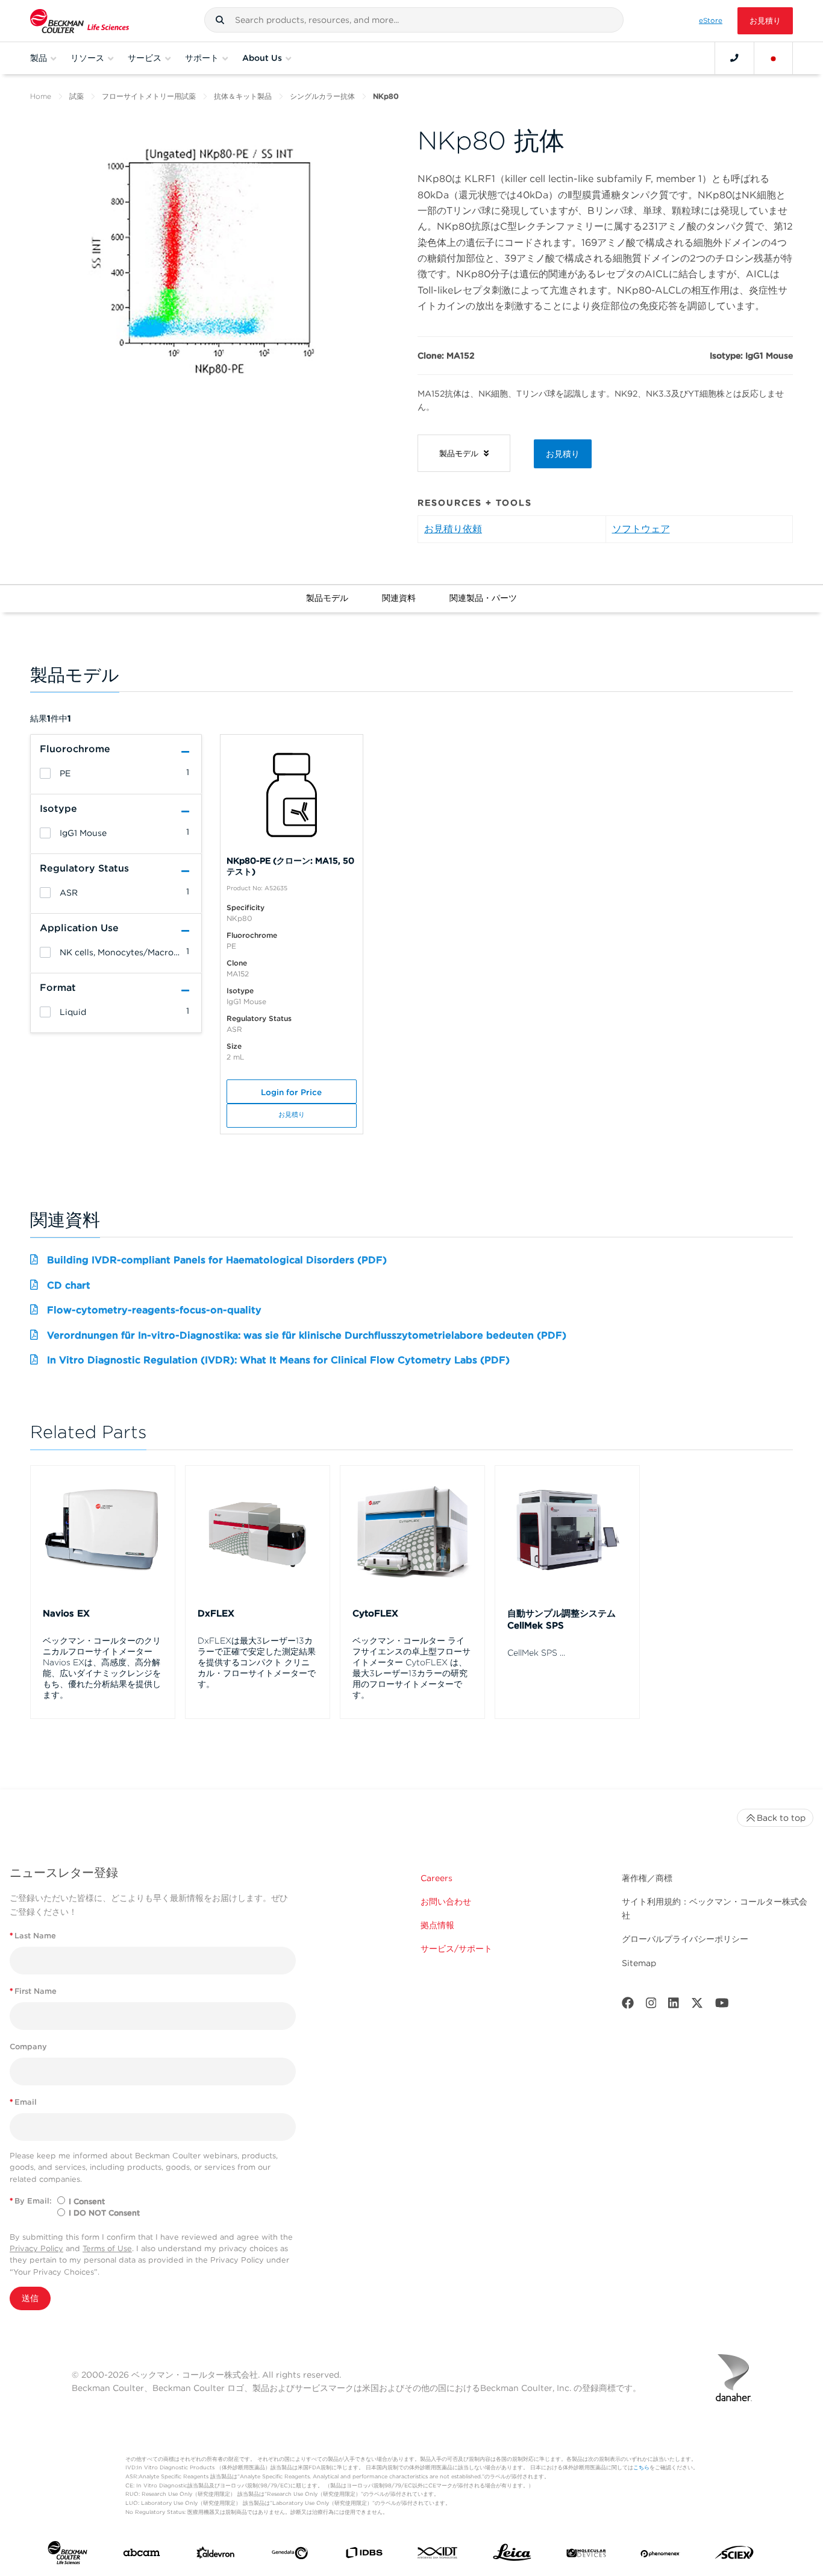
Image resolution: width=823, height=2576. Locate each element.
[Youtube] (722, 2006)
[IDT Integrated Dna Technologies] (438, 2555)
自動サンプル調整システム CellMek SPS (562, 1619)
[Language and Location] (774, 58)
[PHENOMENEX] (660, 2555)
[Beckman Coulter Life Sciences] (80, 21)
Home (41, 96)
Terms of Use (107, 2248)
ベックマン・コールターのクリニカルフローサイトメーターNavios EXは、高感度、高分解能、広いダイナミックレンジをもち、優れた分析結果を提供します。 (102, 1668)
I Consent (87, 2201)
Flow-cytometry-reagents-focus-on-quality (154, 1310)
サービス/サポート (456, 1949)
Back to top (781, 1818)
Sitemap (639, 1963)
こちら (641, 2467)
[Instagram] (651, 2006)
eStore (711, 20)
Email (23, 2102)
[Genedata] (290, 2556)
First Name (33, 1991)
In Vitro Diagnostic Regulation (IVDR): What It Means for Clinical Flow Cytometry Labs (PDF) (278, 1360)
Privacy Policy (36, 2248)
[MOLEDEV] (586, 2555)
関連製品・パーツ (483, 598)
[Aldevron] (216, 2556)
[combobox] (414, 20)
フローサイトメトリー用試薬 (149, 96)
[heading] (45, 773)
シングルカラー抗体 (322, 96)
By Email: (31, 2201)
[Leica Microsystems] (512, 2556)
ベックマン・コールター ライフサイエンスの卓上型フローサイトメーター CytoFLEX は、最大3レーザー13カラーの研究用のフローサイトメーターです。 (411, 1668)
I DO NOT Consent (104, 2213)
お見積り (765, 21)
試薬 (77, 96)
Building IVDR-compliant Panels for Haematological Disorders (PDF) (217, 1260)
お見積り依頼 (453, 529)
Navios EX (66, 1613)
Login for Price (291, 1092)
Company (28, 2047)
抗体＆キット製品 (243, 96)
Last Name (33, 1936)
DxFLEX (216, 1613)
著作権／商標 (647, 1878)
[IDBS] (364, 2555)
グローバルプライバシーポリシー (685, 1939)
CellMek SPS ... (536, 1653)
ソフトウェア (641, 529)
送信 (30, 2298)
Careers (437, 1878)
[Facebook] (628, 2006)
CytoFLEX (375, 1613)
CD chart (69, 1285)
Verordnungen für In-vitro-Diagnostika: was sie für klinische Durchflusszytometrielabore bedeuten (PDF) (307, 1335)
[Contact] (734, 58)
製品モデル (327, 598)
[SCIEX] (734, 2556)
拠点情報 (437, 1925)
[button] (220, 20)
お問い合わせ (446, 1902)
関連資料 (399, 598)
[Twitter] (697, 2006)
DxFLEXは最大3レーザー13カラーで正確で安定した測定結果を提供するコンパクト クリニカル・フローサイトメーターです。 (257, 1662)
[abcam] (142, 2555)
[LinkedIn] (674, 2006)
